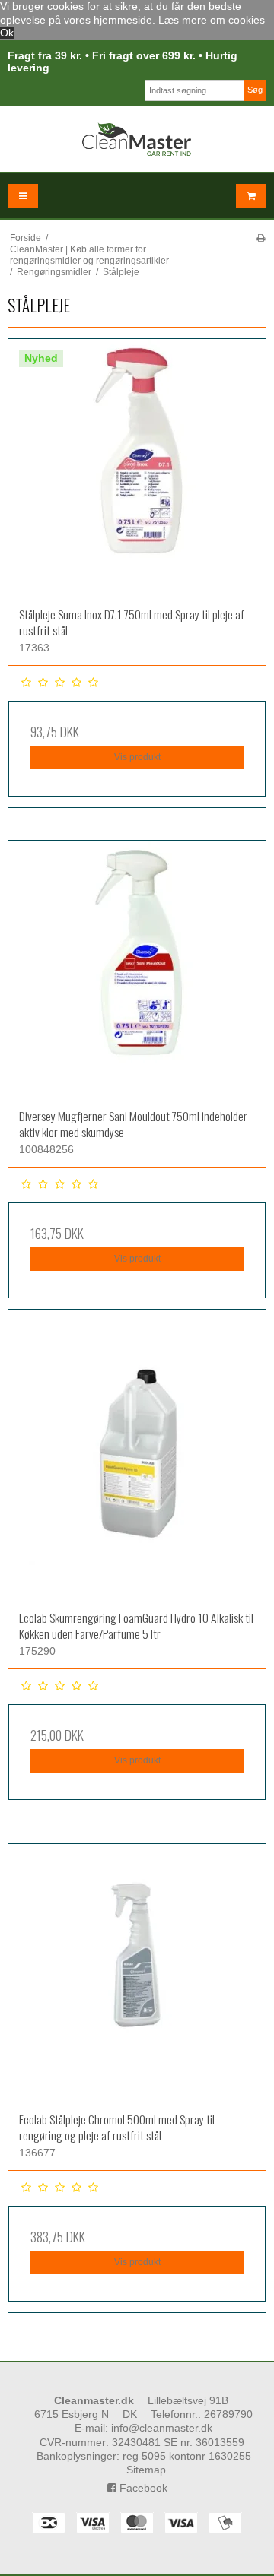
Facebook (142, 2488)
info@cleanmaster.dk (162, 2428)
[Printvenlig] (261, 238)
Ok (7, 33)
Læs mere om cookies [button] (212, 20)
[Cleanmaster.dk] (137, 139)
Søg (255, 90)
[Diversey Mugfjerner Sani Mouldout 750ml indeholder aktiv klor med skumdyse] (137, 969)
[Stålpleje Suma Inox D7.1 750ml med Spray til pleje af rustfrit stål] (137, 467)
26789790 (228, 2414)
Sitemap (146, 2470)
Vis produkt (137, 757)
